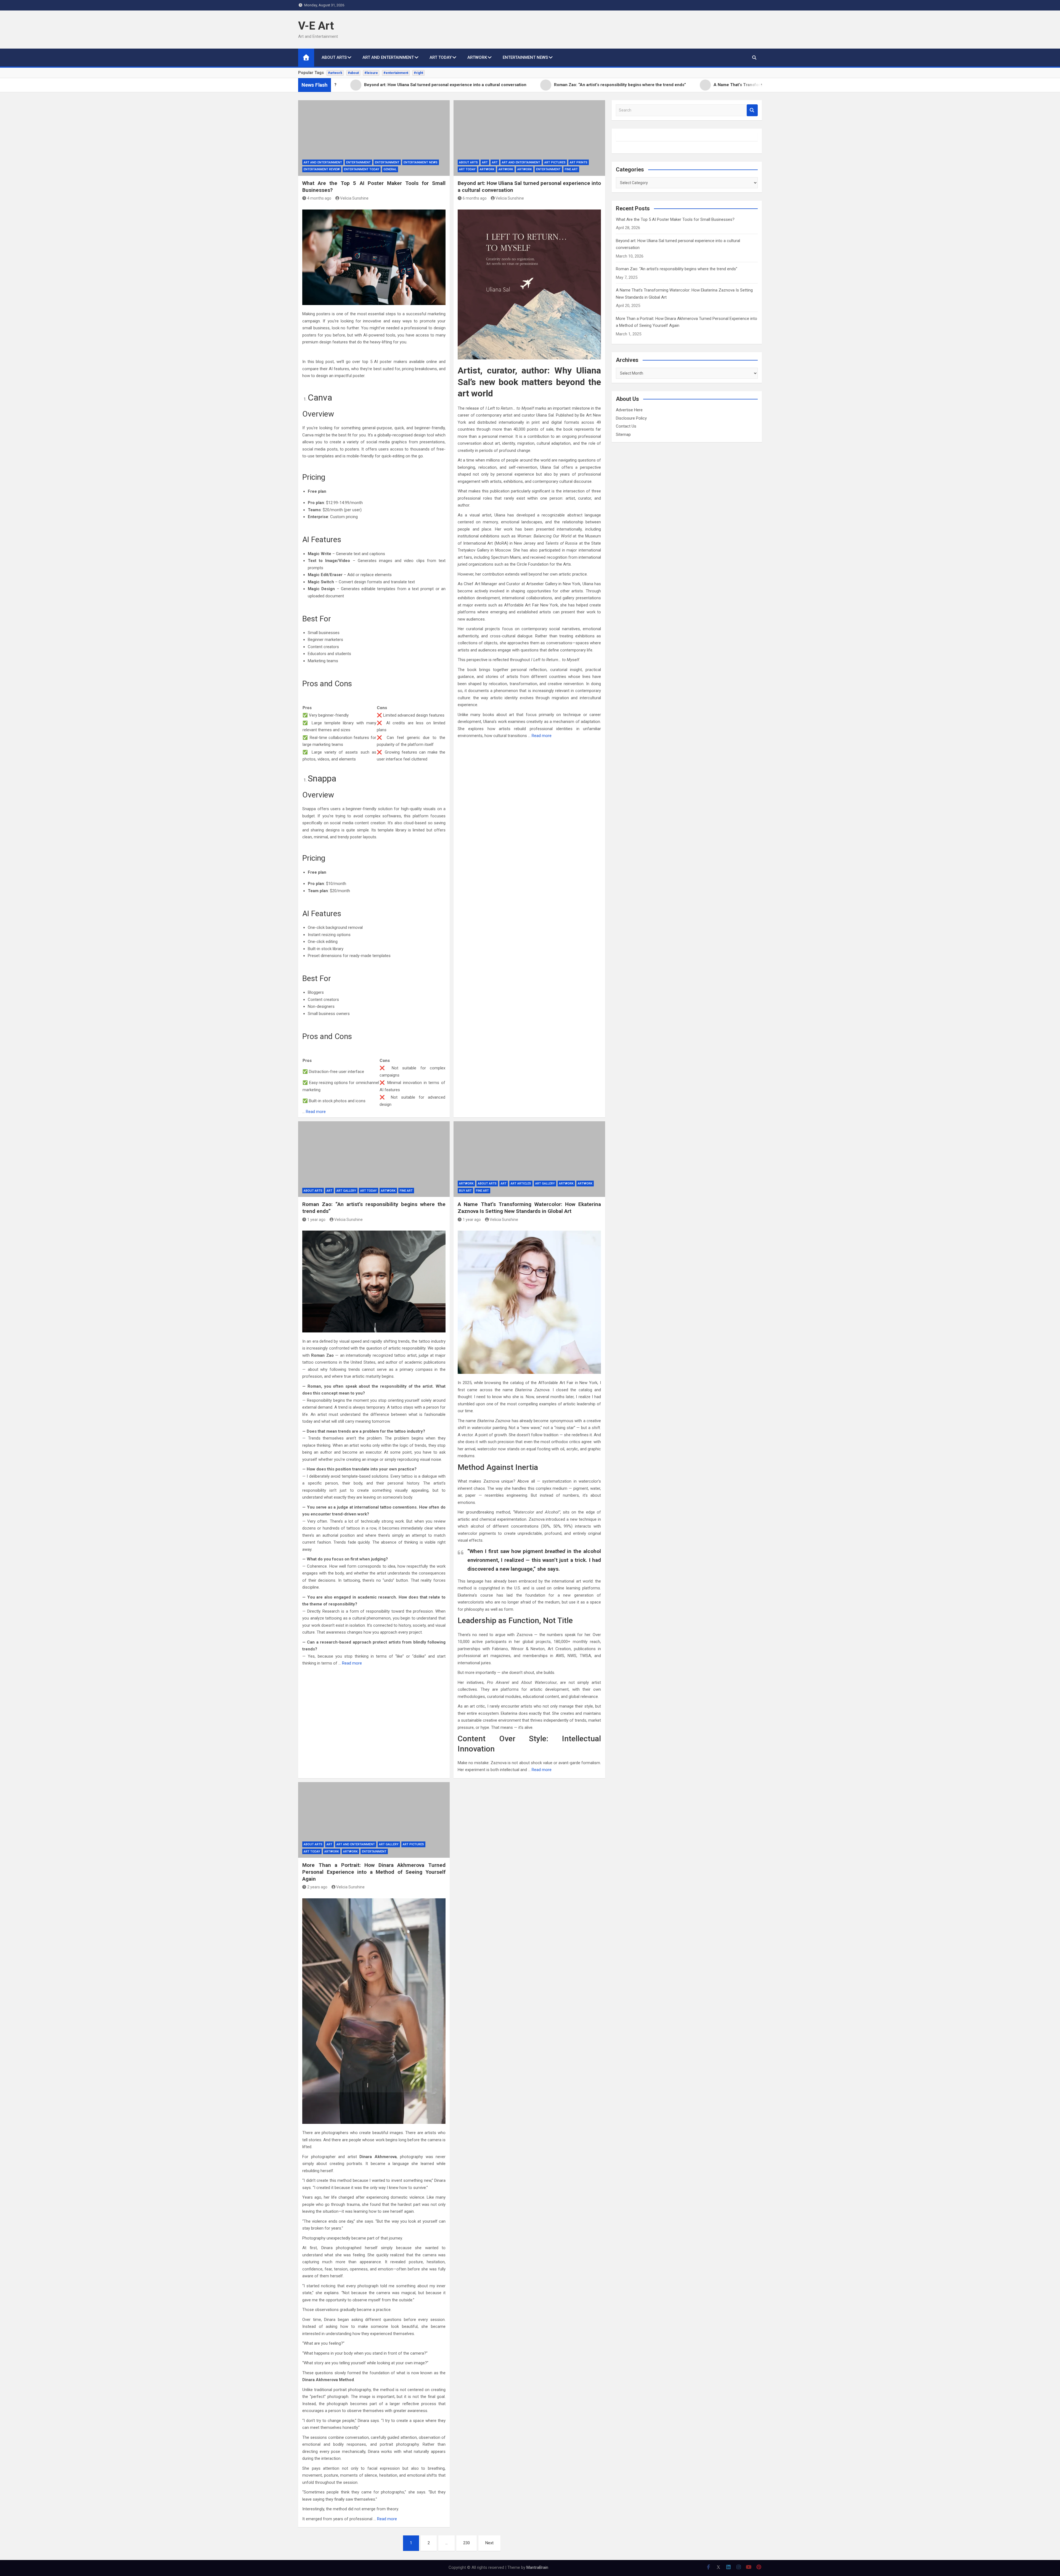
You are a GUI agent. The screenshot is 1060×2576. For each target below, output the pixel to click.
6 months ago (475, 198)
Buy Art (465, 1191)
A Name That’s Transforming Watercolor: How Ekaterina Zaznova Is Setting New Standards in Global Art (529, 1208)
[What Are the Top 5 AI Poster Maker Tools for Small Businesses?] (374, 138)
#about (353, 73)
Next (489, 2543)
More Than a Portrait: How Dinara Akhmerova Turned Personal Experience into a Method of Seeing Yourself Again (374, 1872)
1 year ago (316, 1220)
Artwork (487, 169)
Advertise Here (629, 410)
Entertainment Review (322, 169)
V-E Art (316, 26)
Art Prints (579, 162)
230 (467, 2543)
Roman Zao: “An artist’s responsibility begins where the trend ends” (677, 269)
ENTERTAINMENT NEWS (525, 57)
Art (485, 162)
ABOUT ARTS (334, 57)
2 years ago (317, 1887)
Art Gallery (346, 1191)
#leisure (371, 73)
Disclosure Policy (631, 418)
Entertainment (358, 162)
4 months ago (319, 198)
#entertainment (396, 73)
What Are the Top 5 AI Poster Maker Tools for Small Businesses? (675, 219)
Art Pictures (555, 162)
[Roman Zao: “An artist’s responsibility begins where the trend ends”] (374, 1159)
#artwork (335, 73)
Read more (316, 1112)
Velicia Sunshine (354, 198)
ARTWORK (477, 57)
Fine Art (571, 169)
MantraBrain (537, 2567)
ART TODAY (441, 57)
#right (418, 73)
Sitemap (623, 434)
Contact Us (626, 426)
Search (752, 110)
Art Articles (521, 1184)
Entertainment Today (362, 169)
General (390, 169)
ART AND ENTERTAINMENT (388, 57)
